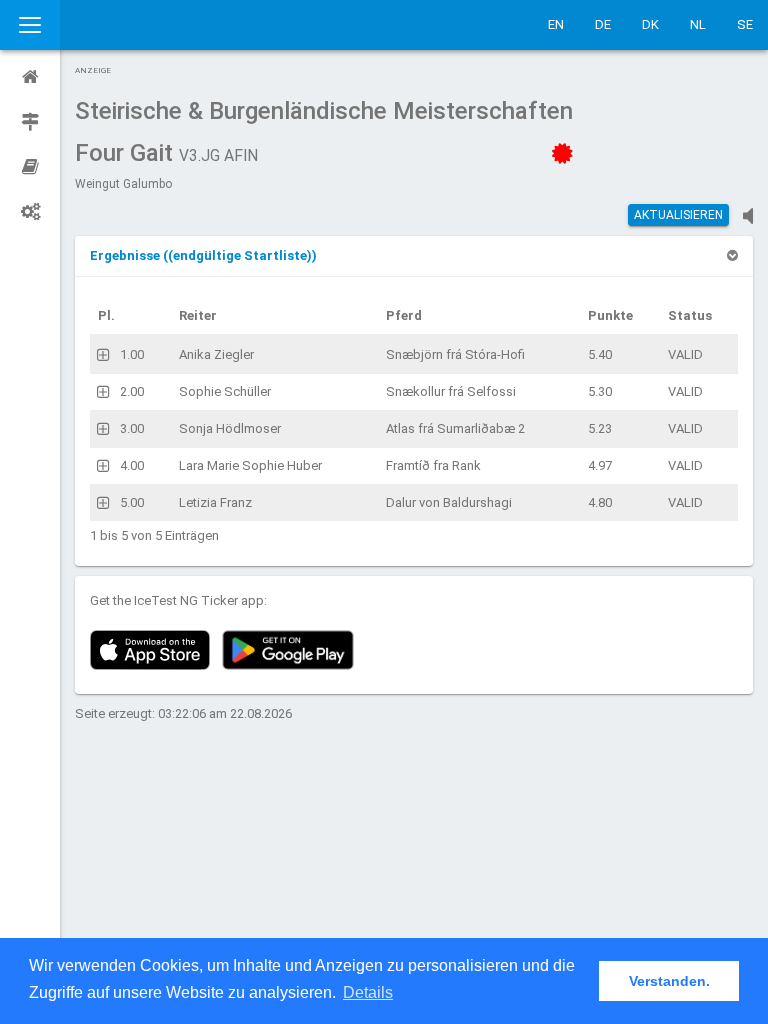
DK (650, 24)
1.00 (132, 354)
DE (603, 24)
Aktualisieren (678, 215)
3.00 (132, 428)
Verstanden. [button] (669, 981)
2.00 (132, 391)
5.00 (132, 502)
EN (556, 24)
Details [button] (368, 992)
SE (745, 24)
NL (698, 24)
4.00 (132, 465)
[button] (203, 255)
